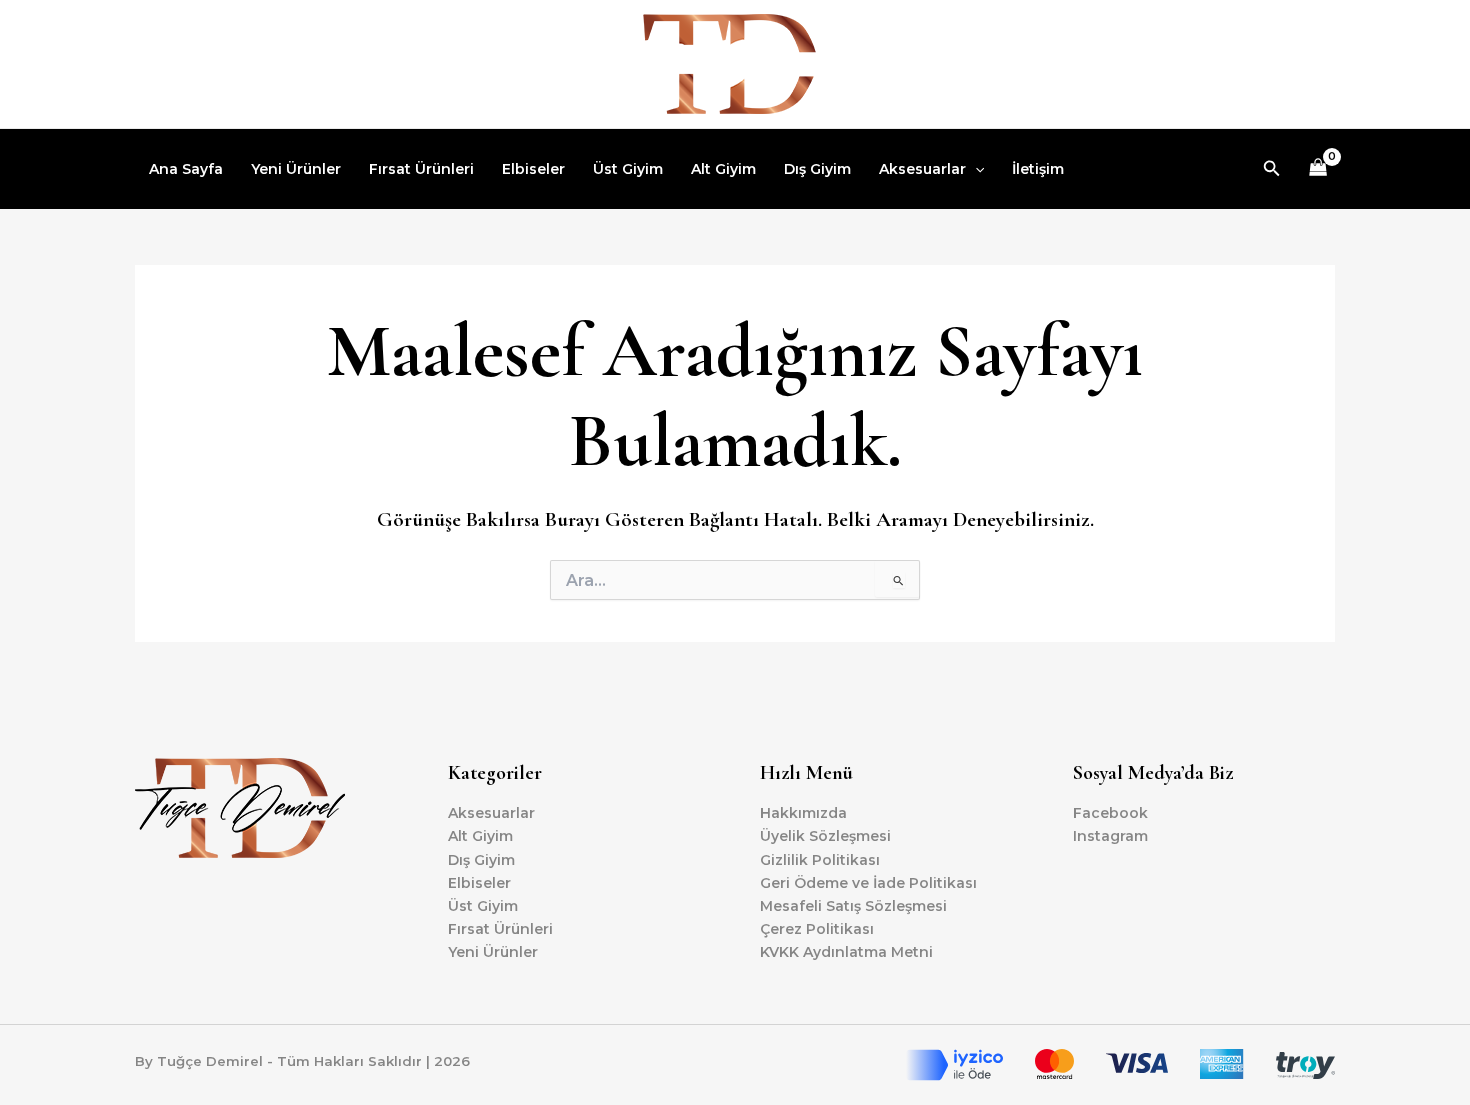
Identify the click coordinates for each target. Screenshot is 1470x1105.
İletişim (1038, 169)
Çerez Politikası (817, 929)
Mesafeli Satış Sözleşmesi (853, 906)
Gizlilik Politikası (820, 860)
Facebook (1110, 813)
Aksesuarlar (922, 169)
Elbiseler (533, 169)
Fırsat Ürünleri (421, 169)
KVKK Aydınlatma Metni (846, 952)
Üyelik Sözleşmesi (825, 836)
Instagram (1110, 836)
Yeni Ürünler (296, 169)
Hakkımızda (803, 813)
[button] (975, 169)
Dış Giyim (817, 169)
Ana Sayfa (186, 169)
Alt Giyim (723, 169)
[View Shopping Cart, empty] (1318, 169)
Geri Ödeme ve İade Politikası (868, 883)
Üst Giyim (628, 169)
